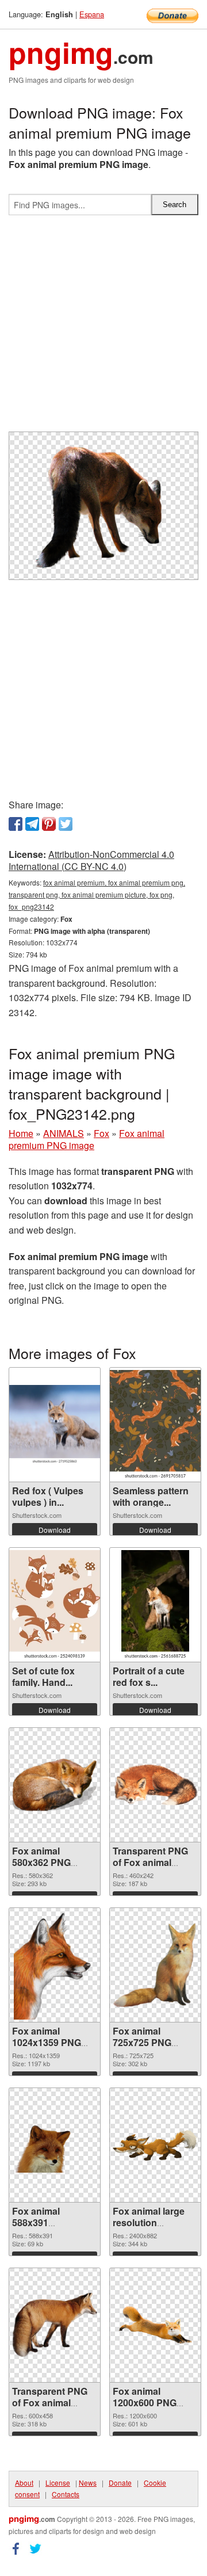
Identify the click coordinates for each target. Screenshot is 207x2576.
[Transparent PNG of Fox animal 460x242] (155, 1785)
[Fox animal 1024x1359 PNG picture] (55, 1965)
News (88, 2482)
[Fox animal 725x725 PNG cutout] (155, 1965)
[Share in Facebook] (16, 824)
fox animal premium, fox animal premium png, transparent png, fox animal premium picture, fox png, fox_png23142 (97, 894)
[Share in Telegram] (32, 824)
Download (55, 1530)
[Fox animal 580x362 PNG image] (55, 1785)
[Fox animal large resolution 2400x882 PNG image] (155, 2145)
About (24, 2482)
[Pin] (49, 824)
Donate (120, 2482)
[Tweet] (66, 824)
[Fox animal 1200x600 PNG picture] (155, 2325)
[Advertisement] (103, 328)
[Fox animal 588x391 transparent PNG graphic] (55, 2145)
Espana (92, 14)
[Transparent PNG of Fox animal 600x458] (55, 2325)
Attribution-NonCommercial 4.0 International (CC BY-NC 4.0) (91, 860)
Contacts (66, 2494)
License (58, 2482)
